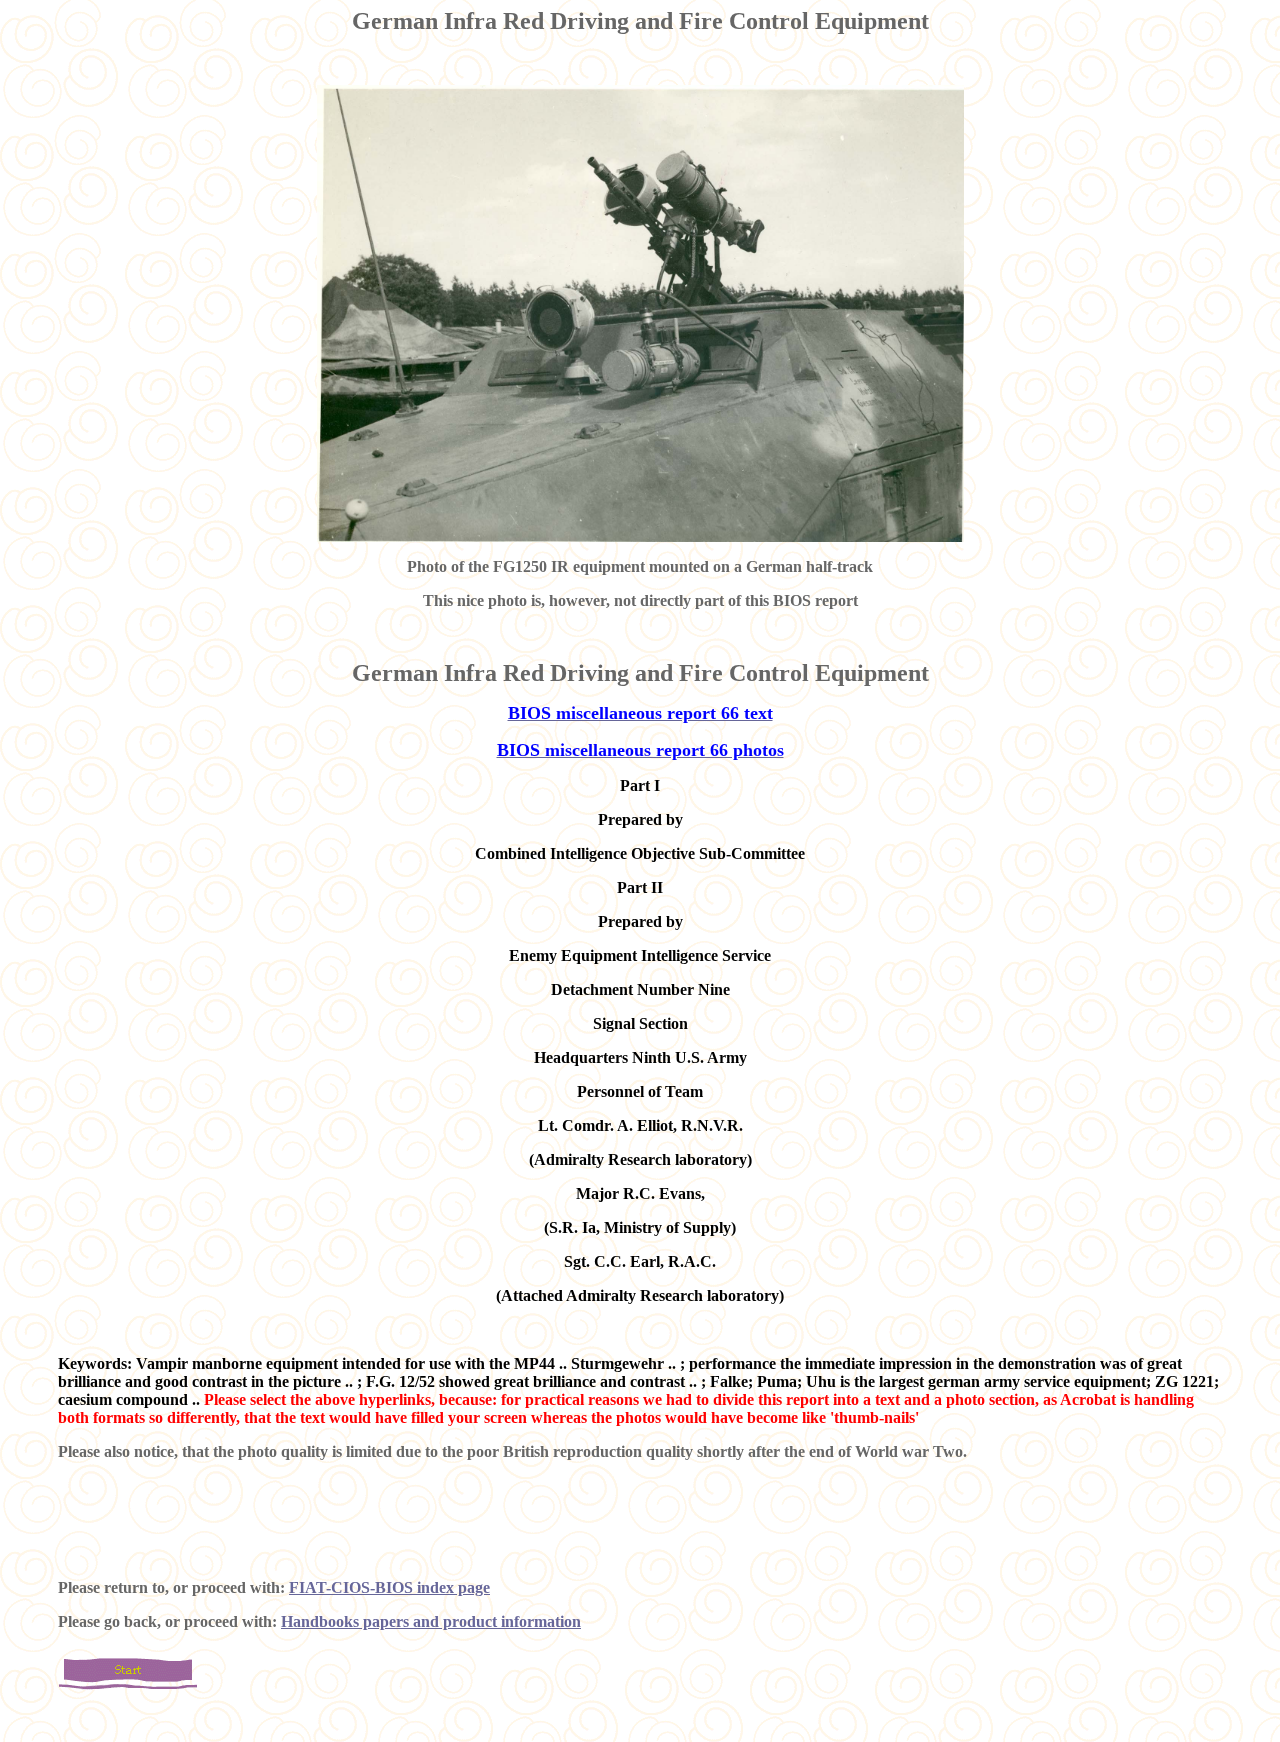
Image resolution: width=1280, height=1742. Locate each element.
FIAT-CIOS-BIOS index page (389, 1587)
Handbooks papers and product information (431, 1621)
